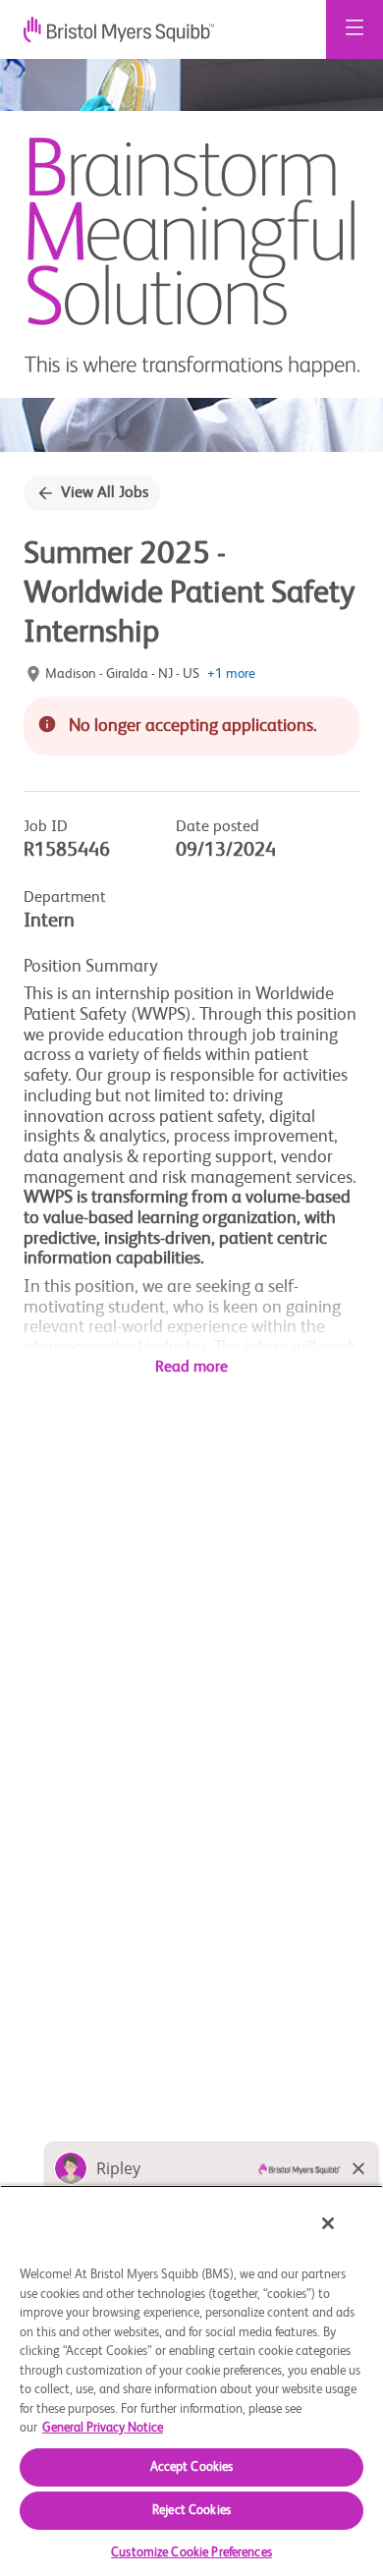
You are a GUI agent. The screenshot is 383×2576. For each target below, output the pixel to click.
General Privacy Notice (103, 2428)
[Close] (328, 2223)
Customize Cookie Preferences (191, 2553)
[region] (191, 2380)
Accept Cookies (192, 2467)
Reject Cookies (191, 2511)
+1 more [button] (231, 674)
